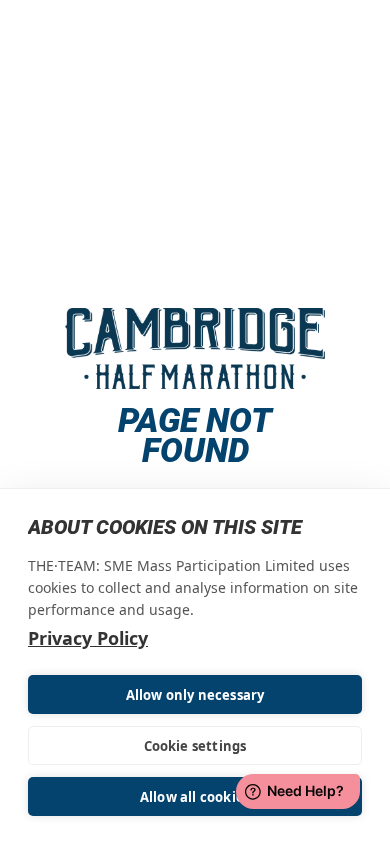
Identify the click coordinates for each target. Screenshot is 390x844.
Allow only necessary (195, 695)
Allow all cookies (195, 797)
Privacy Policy (88, 638)
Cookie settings (195, 746)
